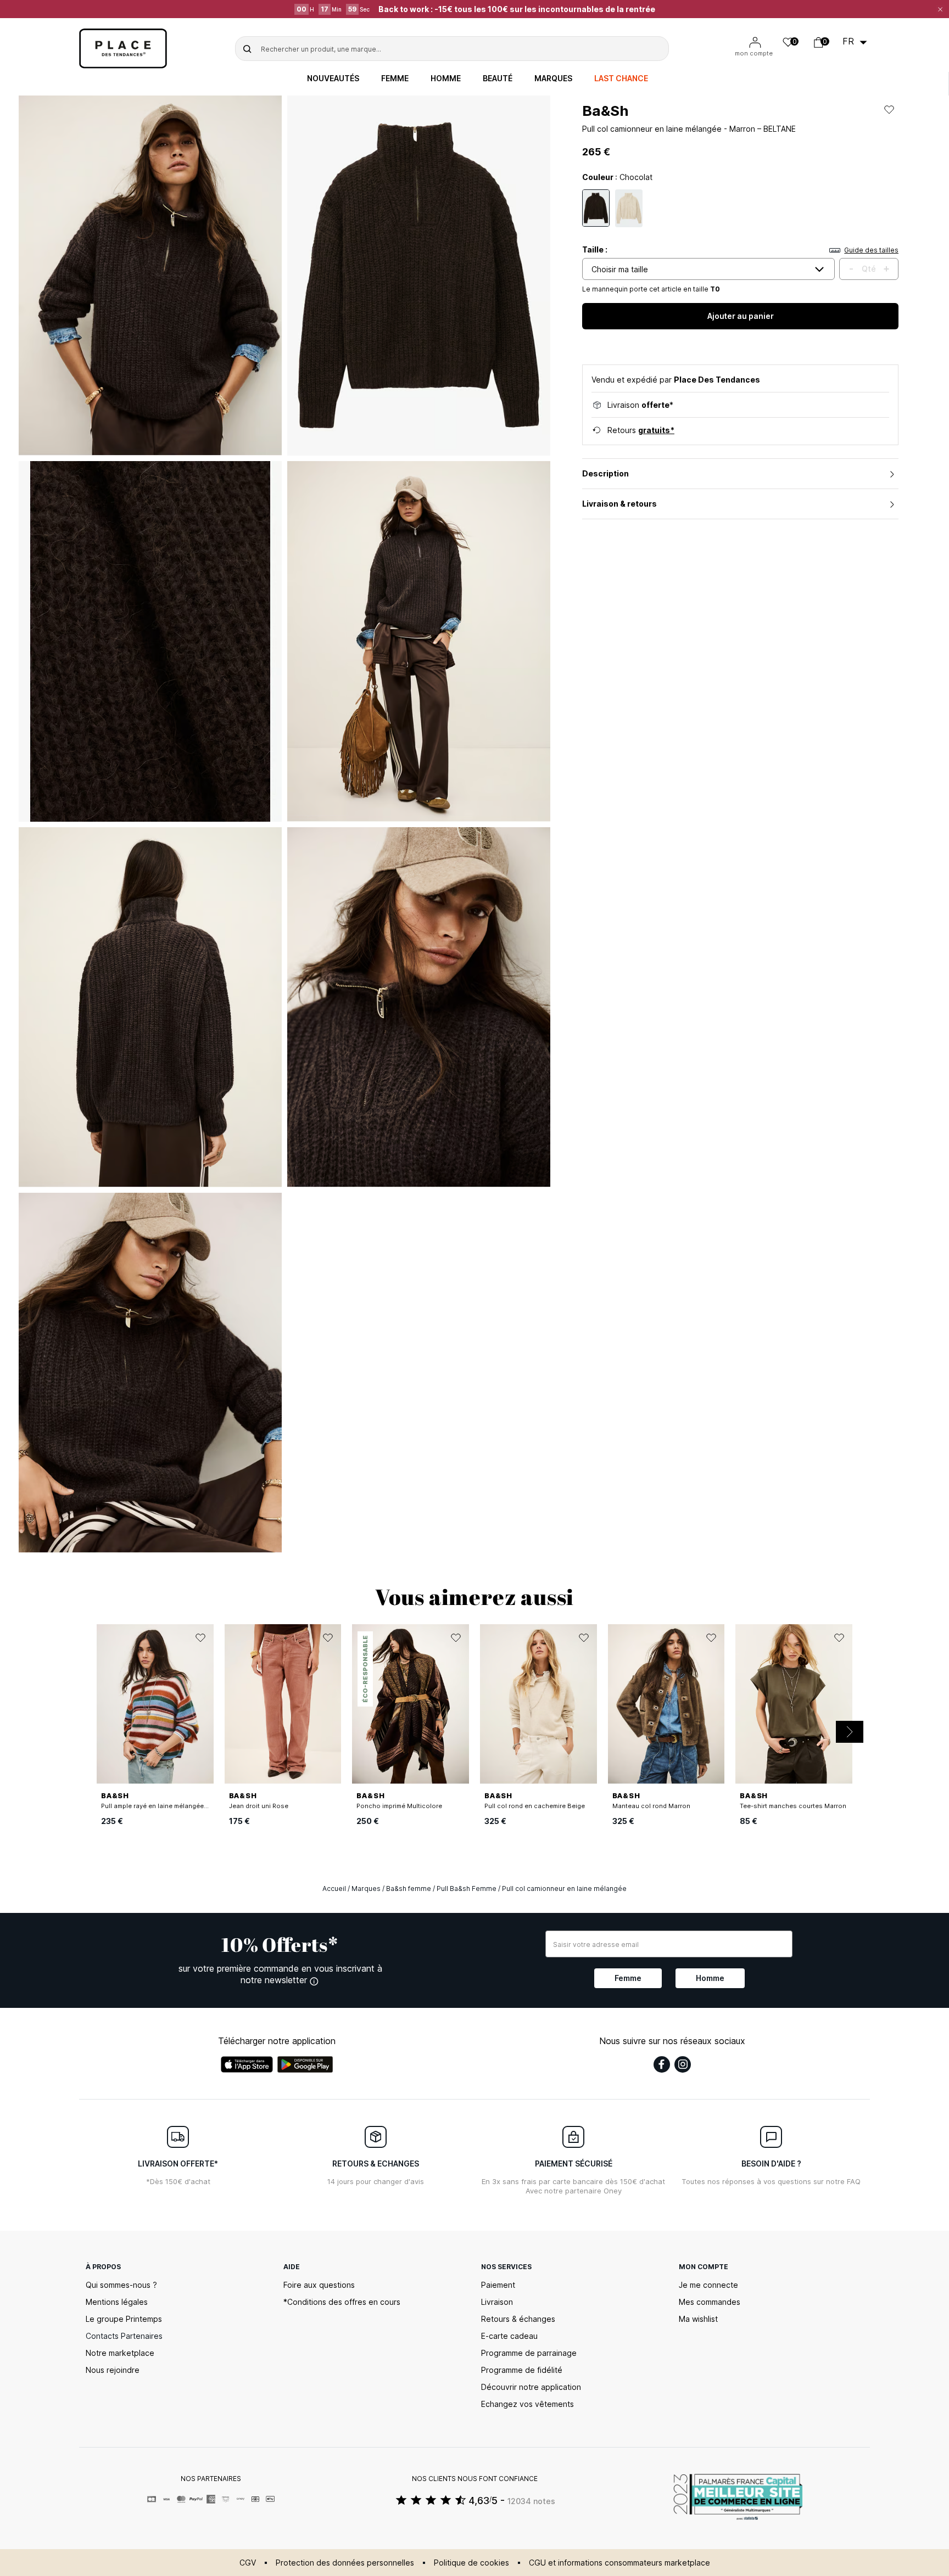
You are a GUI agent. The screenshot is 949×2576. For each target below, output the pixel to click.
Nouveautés (333, 78)
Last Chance (621, 78)
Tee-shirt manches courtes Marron (793, 1806)
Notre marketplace (120, 2353)
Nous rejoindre (113, 2370)
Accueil (334, 1888)
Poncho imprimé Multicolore (399, 1806)
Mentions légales (117, 2302)
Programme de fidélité (522, 2370)
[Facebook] (662, 2064)
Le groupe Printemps (124, 2319)
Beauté (498, 78)
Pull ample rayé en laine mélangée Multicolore (171, 1806)
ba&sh (605, 111)
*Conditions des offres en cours (342, 2302)
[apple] (247, 2064)
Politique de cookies (471, 2563)
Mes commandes (710, 2302)
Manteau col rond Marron (651, 1806)
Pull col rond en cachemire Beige (535, 1806)
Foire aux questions (319, 2285)
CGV (248, 2563)
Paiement (498, 2285)
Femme (395, 78)
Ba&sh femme (409, 1888)
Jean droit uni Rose (259, 1806)
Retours (641, 430)
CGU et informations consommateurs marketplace (619, 2563)
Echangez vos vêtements (527, 2404)
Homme (446, 78)
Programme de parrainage (529, 2353)
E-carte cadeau (509, 2336)
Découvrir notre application (531, 2387)
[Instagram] (683, 2064)
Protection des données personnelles (345, 2563)
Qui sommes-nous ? (121, 2285)
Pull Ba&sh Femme (467, 1888)
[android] (305, 2064)
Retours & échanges (518, 2319)
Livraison (497, 2302)
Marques (553, 78)
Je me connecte (708, 2285)
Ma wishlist (698, 2319)
